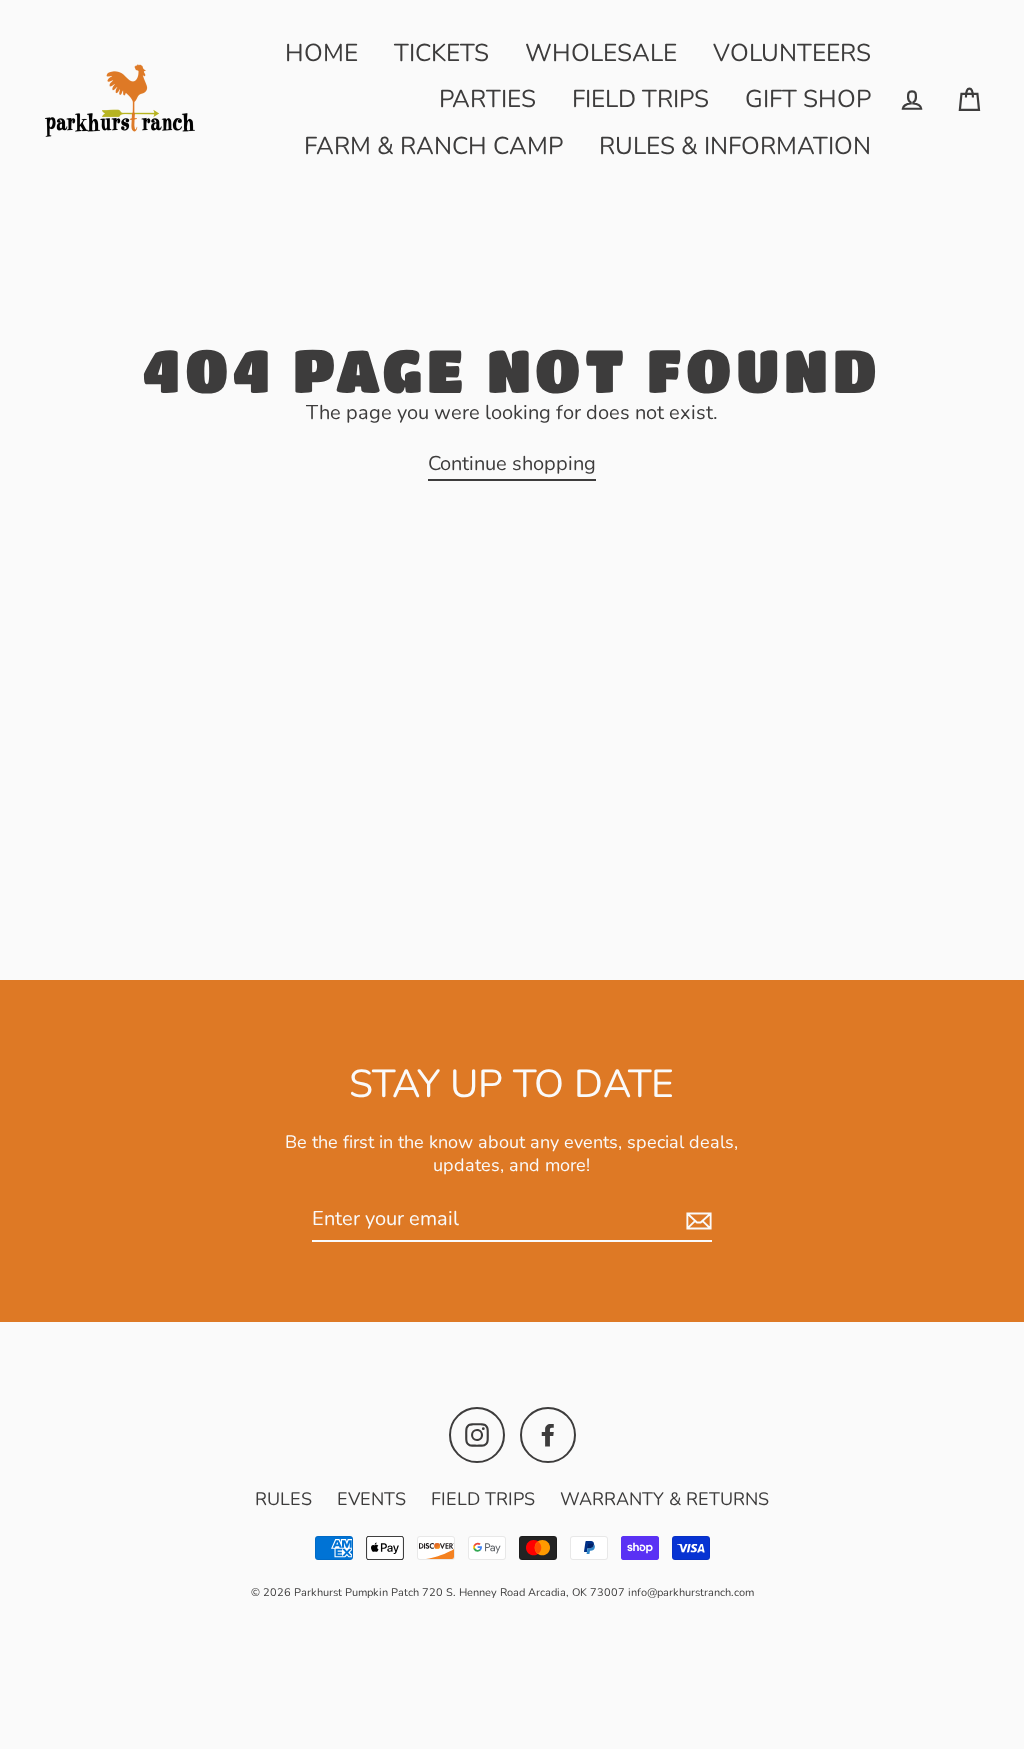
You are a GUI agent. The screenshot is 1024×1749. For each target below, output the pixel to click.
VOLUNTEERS (792, 53)
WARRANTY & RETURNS (664, 1499)
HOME (321, 53)
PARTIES (487, 99)
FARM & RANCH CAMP (433, 146)
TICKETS (441, 53)
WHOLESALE (601, 53)
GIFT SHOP (808, 99)
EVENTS (371, 1499)
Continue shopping (512, 464)
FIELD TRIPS (640, 99)
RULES (283, 1499)
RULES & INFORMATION (735, 146)
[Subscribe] (696, 1220)
